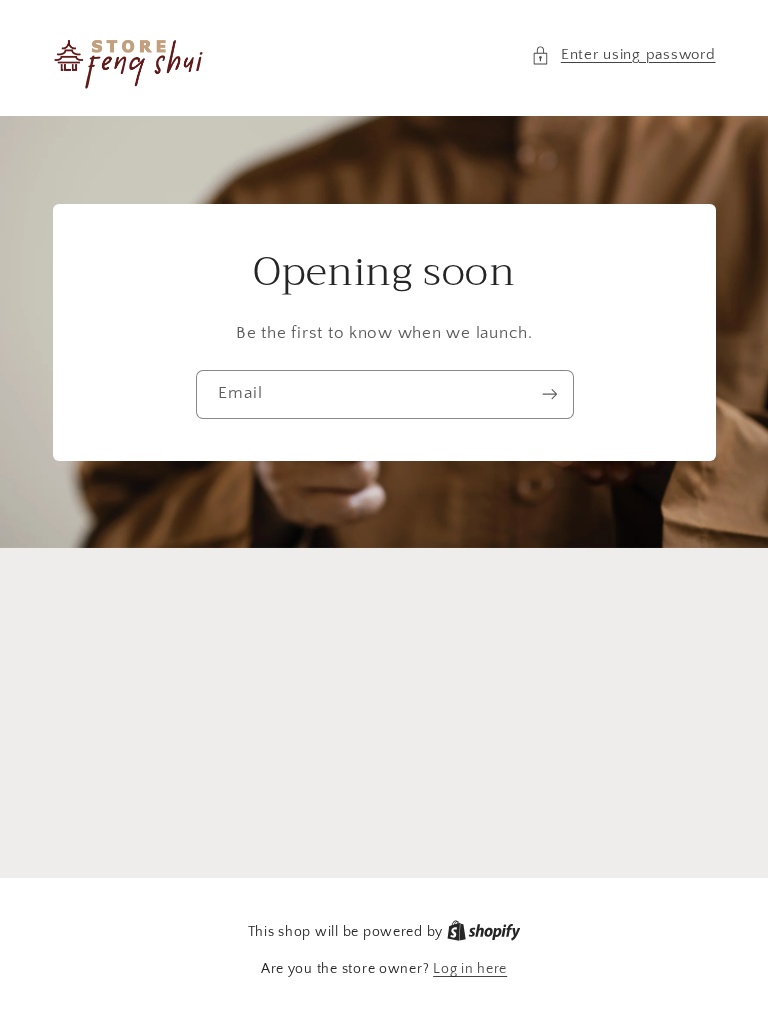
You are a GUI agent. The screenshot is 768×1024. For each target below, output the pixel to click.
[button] (623, 56)
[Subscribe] (549, 393)
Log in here (470, 969)
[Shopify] (484, 932)
